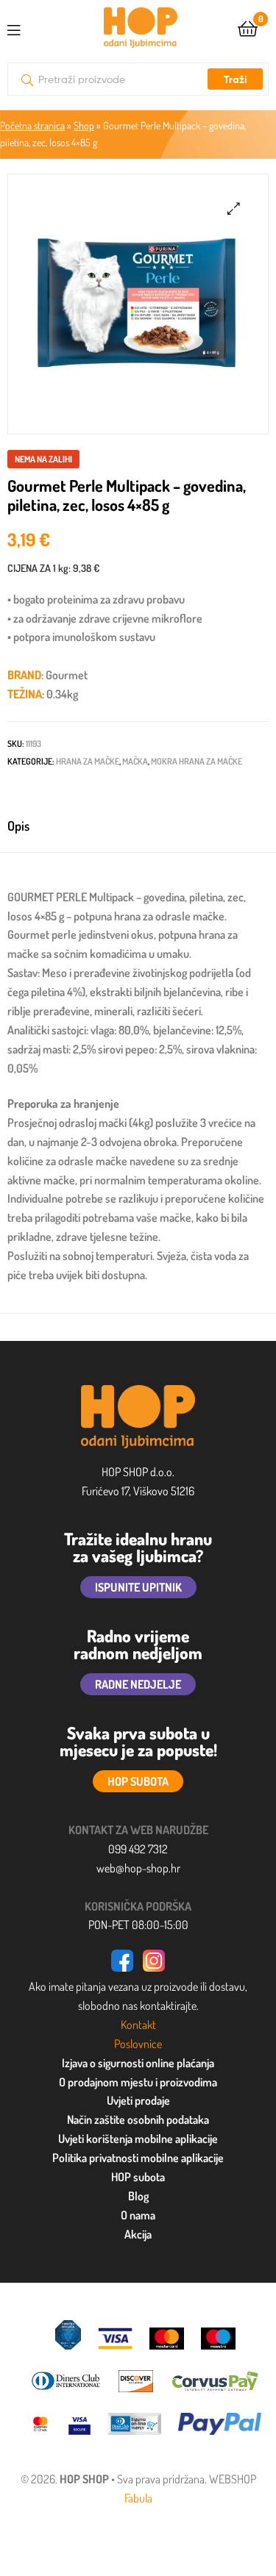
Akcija (138, 2234)
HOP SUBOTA (138, 1781)
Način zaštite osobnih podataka (138, 2119)
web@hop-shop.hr (138, 1868)
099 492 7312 (138, 1849)
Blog (138, 2196)
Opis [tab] (18, 826)
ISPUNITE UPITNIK (138, 1587)
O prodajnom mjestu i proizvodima (138, 2082)
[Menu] (26, 27)
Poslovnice (138, 2044)
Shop (84, 125)
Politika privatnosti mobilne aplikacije (138, 2158)
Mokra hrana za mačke (197, 761)
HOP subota (138, 2177)
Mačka (135, 761)
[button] (234, 208)
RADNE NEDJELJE (138, 1684)
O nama (138, 2215)
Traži (235, 79)
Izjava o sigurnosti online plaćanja (138, 2063)
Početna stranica (32, 125)
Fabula (138, 2498)
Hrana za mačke (88, 761)
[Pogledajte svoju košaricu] (248, 28)
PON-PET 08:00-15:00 (138, 1925)
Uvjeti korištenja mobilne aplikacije (138, 2139)
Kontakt (138, 2025)
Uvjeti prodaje (138, 2100)
